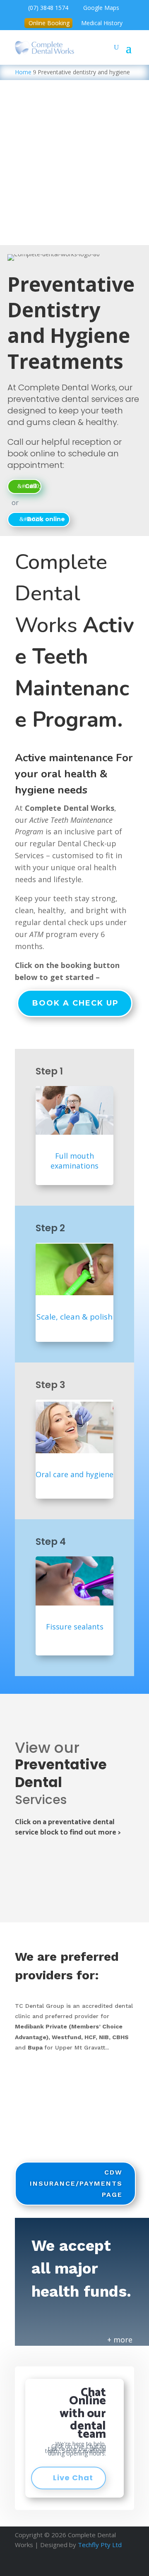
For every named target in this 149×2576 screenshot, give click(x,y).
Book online (46, 519)
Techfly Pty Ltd (100, 2545)
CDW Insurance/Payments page (76, 2183)
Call (31, 486)
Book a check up (76, 1003)
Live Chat (73, 2478)
